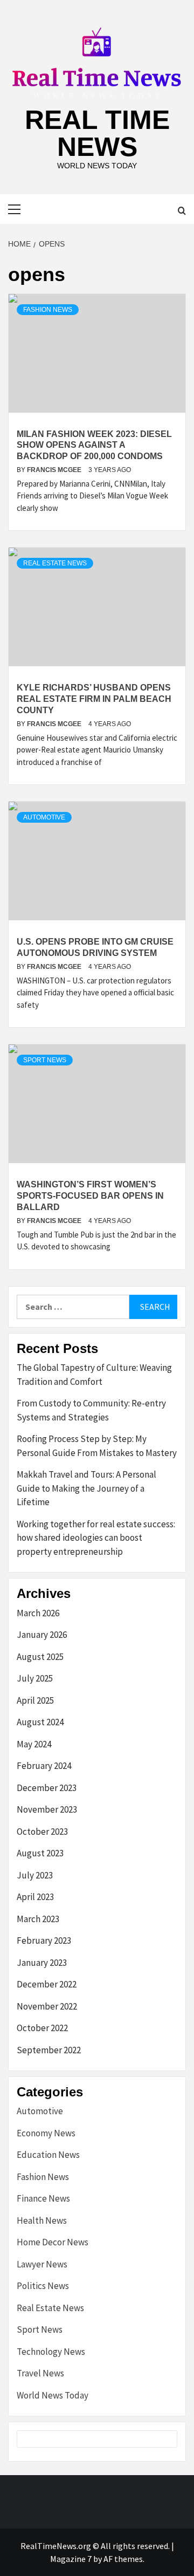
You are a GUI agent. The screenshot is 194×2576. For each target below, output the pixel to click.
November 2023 (47, 1809)
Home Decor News (53, 2242)
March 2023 (38, 1919)
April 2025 (35, 1700)
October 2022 (42, 2028)
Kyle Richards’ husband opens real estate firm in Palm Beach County (94, 699)
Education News (48, 2155)
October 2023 (42, 1832)
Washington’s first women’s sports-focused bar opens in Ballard (90, 1196)
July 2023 (35, 1875)
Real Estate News (55, 563)
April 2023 (35, 1897)
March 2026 (38, 1613)
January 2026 (42, 1635)
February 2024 (44, 1766)
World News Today (53, 2395)
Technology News (51, 2352)
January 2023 (42, 1963)
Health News (42, 2220)
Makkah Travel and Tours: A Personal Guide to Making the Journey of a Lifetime (86, 1488)
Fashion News (48, 310)
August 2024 (40, 1722)
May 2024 (34, 1744)
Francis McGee (55, 470)
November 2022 (47, 2006)
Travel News (40, 2373)
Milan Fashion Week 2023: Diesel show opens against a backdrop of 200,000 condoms (94, 445)
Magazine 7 (71, 2559)
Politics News (43, 2286)
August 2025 (40, 1657)
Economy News (46, 2133)
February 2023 (44, 1940)
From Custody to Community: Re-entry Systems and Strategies (91, 1410)
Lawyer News (42, 2264)
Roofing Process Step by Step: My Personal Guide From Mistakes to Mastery (97, 1446)
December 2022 (47, 1984)
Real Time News (97, 133)
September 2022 (49, 2050)
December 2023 (47, 1788)
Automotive (44, 817)
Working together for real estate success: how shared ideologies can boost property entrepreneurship (96, 1538)
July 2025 (35, 1678)
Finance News (43, 2198)
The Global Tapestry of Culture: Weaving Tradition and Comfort (94, 1375)
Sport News (45, 1060)
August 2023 (40, 1853)
